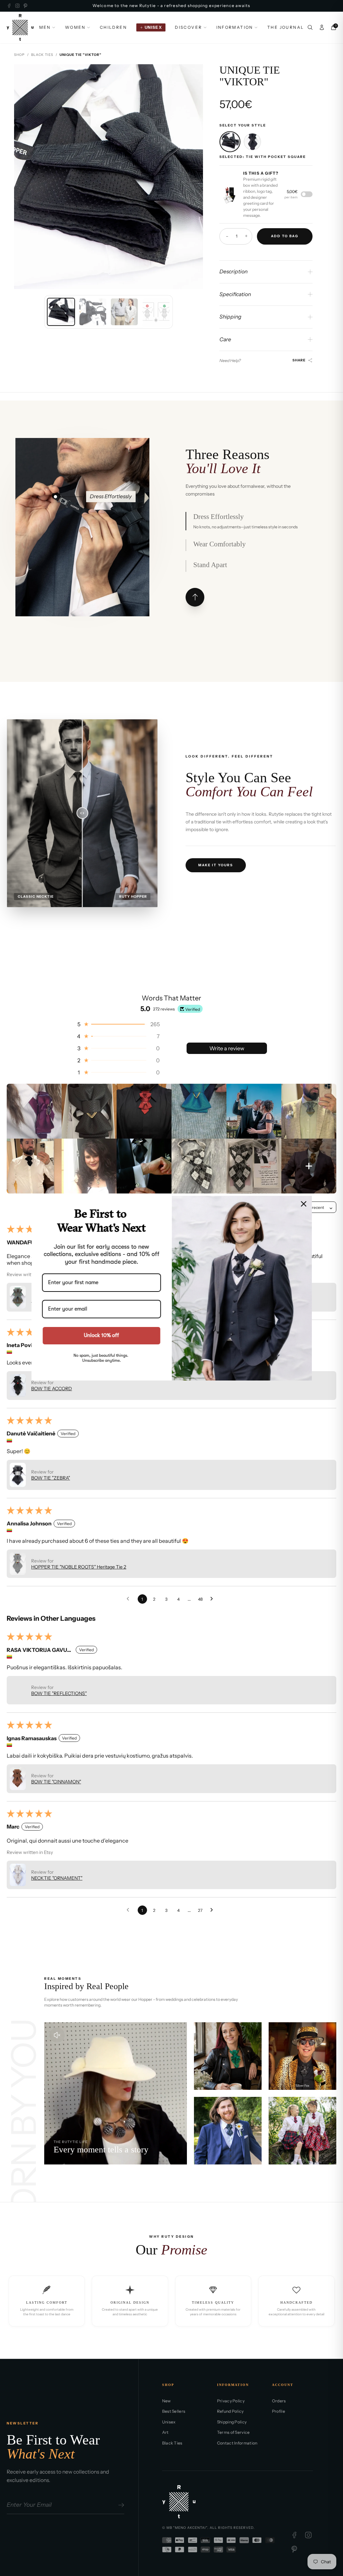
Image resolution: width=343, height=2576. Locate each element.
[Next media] (192, 177)
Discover (188, 27)
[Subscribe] (120, 2505)
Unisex (169, 2422)
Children (113, 27)
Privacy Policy (231, 2401)
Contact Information (237, 2443)
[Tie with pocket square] (230, 142)
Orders (279, 2401)
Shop (19, 55)
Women (75, 27)
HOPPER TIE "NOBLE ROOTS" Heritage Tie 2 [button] (79, 1567)
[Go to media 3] (124, 312)
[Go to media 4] (156, 312)
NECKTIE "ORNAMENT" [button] (57, 1878)
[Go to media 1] (61, 312)
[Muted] (57, 2035)
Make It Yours (216, 865)
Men (45, 27)
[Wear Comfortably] (84, 497)
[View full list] (195, 597)
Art (165, 2432)
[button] (118, 1024)
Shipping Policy (232, 2422)
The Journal (286, 27)
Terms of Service (233, 2432)
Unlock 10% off (101, 1335)
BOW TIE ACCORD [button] (52, 1389)
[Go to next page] (213, 1599)
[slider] (82, 813)
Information (235, 27)
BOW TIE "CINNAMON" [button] (56, 1782)
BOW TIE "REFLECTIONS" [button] (59, 1693)
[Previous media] (25, 177)
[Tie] (252, 142)
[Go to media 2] (93, 312)
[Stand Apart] (85, 566)
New (166, 2401)
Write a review (227, 1048)
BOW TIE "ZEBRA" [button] (51, 1478)
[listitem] (34, 1111)
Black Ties (42, 55)
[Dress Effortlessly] (56, 497)
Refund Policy (230, 2411)
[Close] (304, 1204)
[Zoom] (192, 75)
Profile (279, 2411)
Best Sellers (174, 2411)
